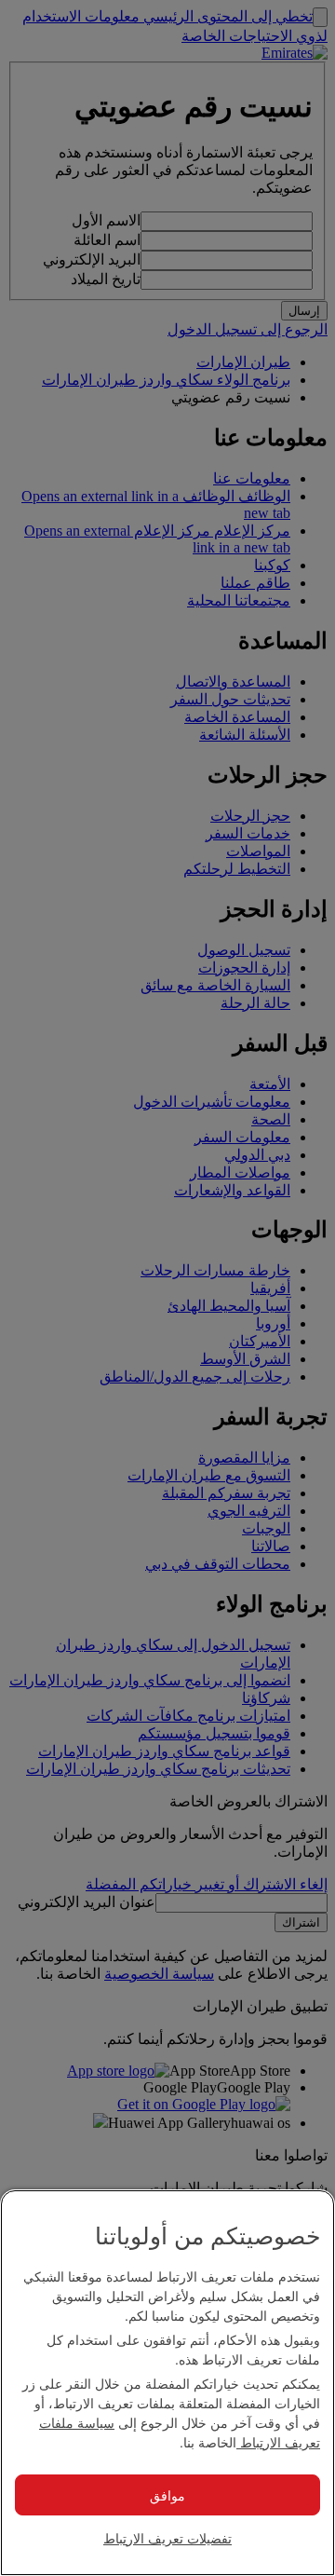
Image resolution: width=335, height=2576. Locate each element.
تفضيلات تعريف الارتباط (167, 2538)
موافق (167, 2495)
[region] (167, 2383)
